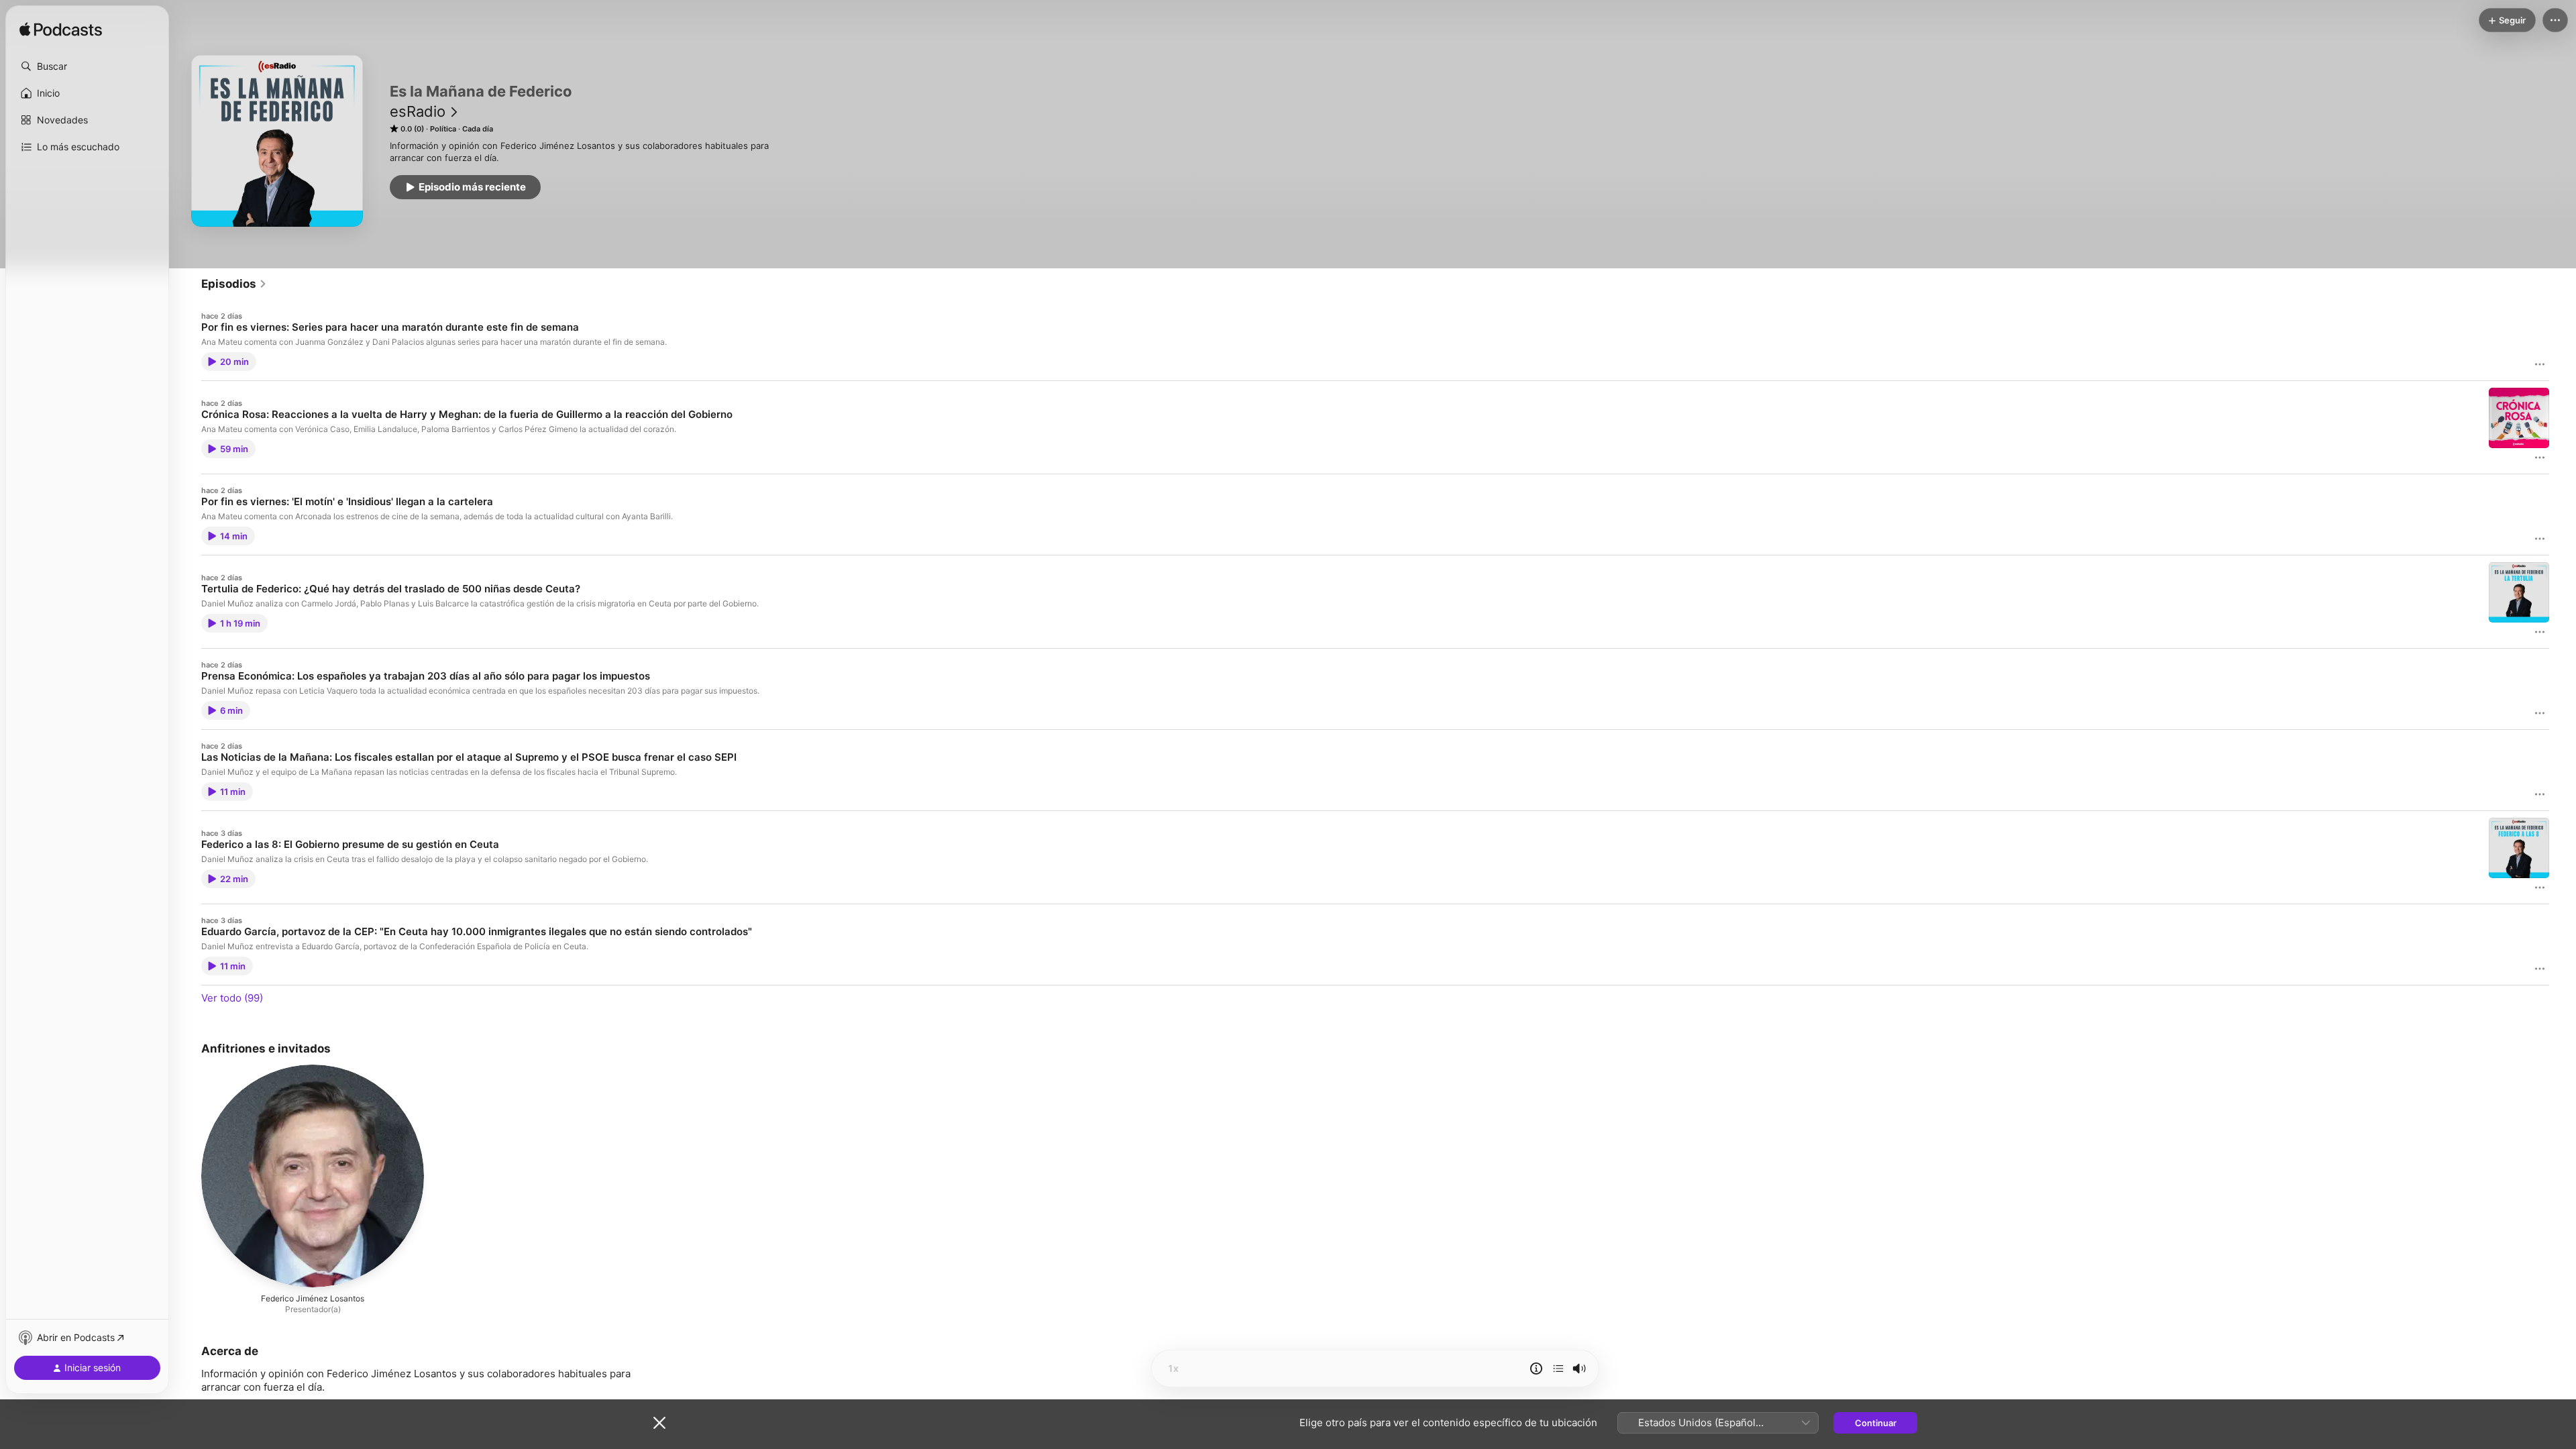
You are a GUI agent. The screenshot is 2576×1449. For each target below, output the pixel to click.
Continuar (1876, 1423)
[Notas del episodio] (1536, 1368)
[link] (234, 284)
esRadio (418, 111)
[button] (87, 66)
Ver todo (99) (232, 998)
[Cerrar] (659, 1423)
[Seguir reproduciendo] (1558, 1368)
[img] (61, 30)
